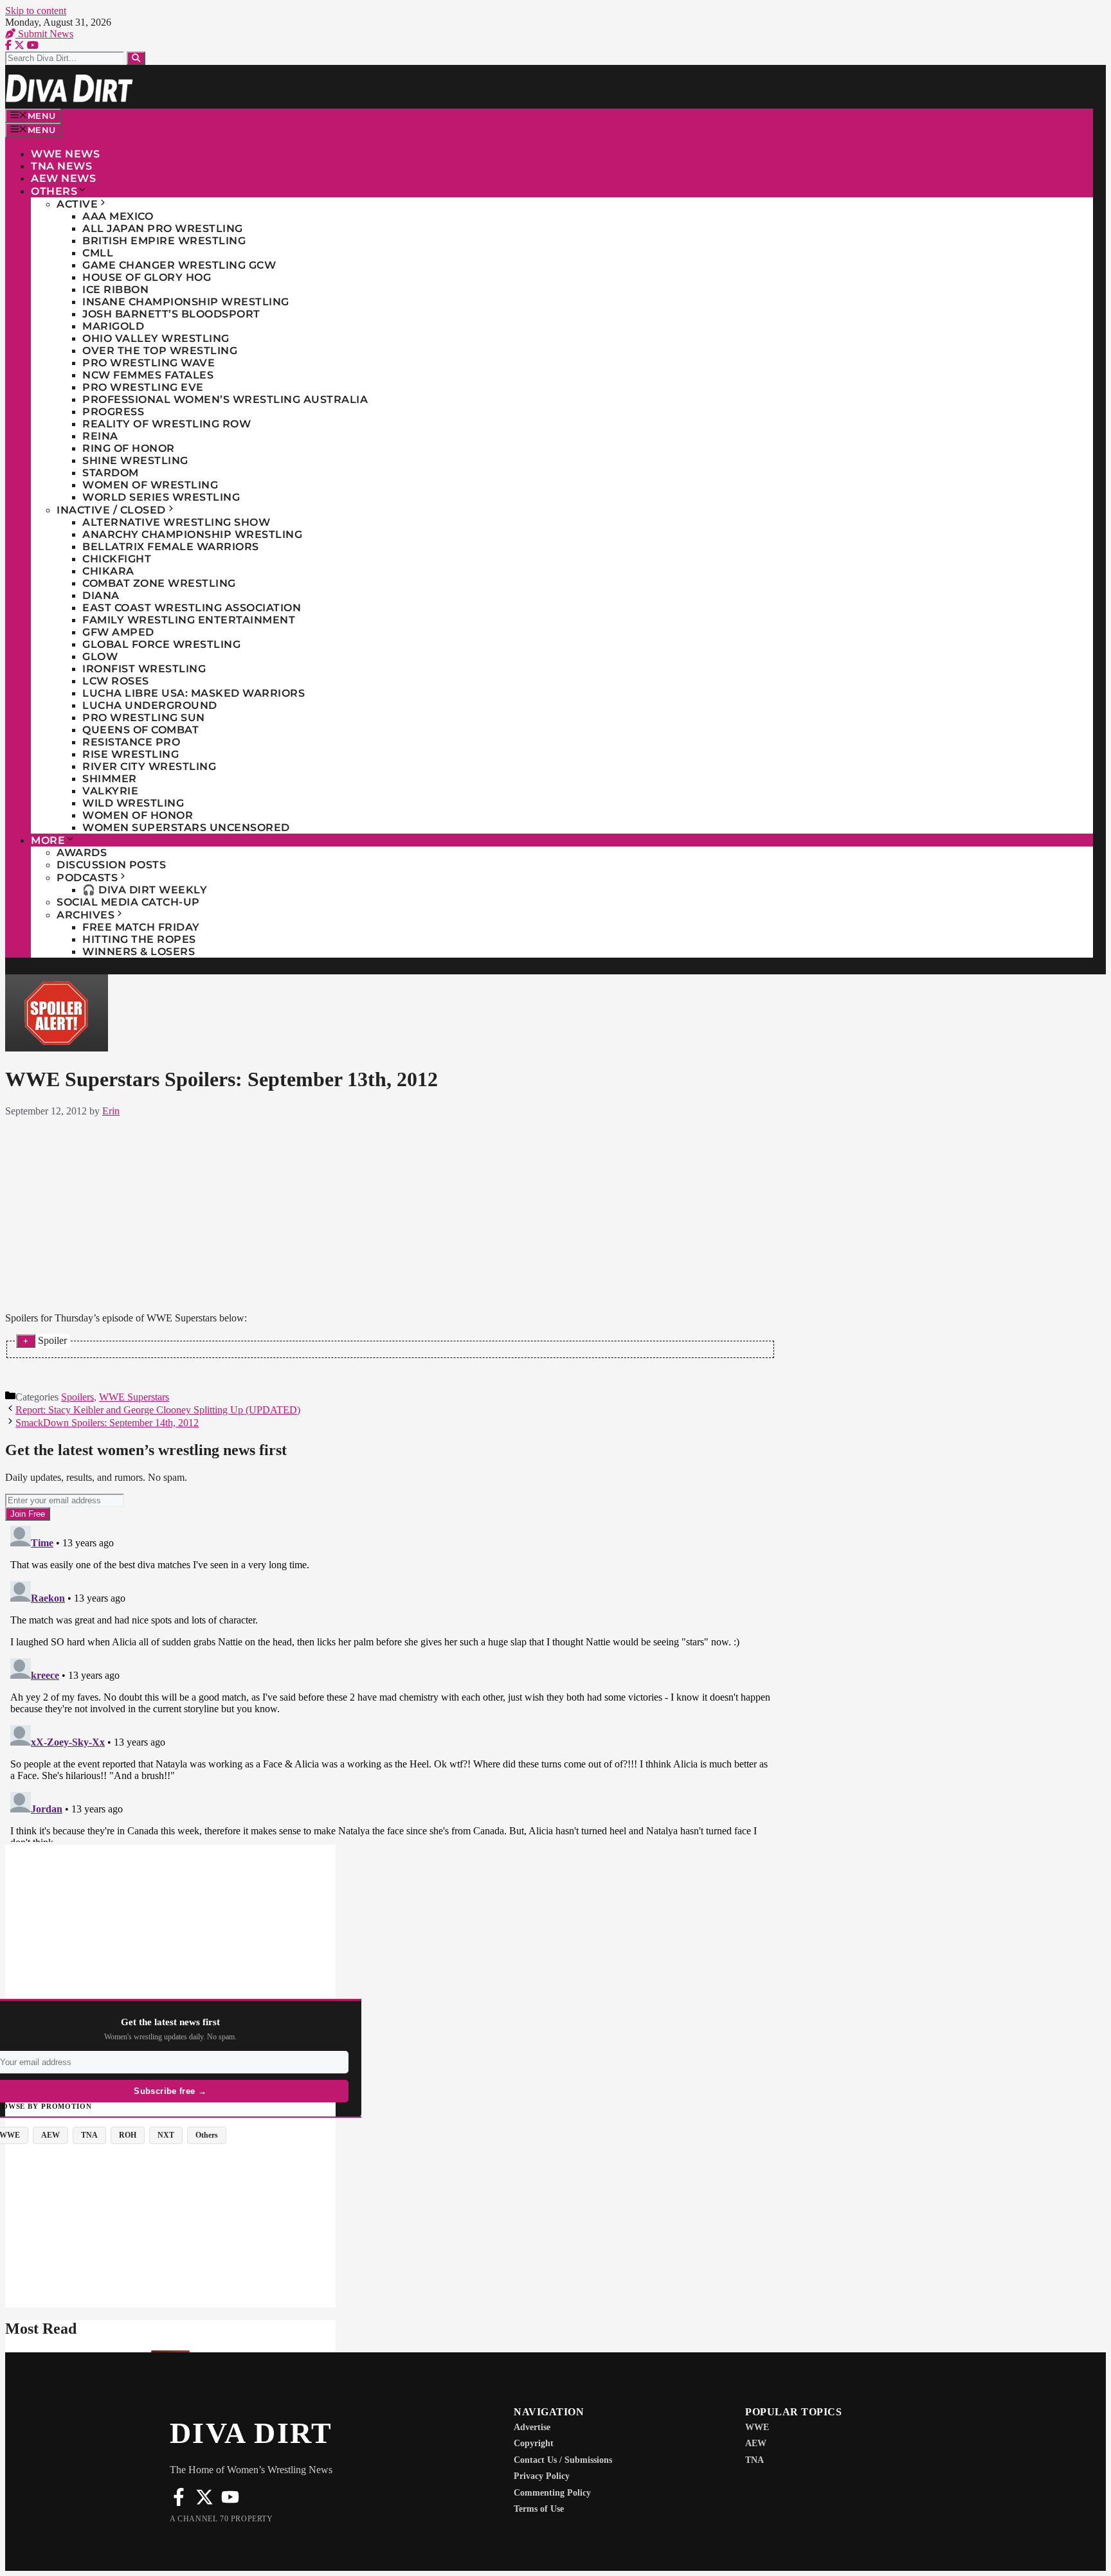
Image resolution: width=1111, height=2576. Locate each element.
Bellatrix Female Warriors (171, 547)
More (48, 840)
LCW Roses (116, 681)
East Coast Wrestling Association (192, 608)
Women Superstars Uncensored (186, 827)
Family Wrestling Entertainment (189, 620)
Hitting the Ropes (139, 939)
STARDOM (111, 473)
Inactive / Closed (111, 510)
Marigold (113, 326)
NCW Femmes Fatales (148, 375)
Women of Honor (138, 815)
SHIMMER (110, 779)
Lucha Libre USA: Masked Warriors (194, 693)
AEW (756, 2443)
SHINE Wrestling (135, 461)
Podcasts (87, 878)
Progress (113, 412)
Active (77, 204)
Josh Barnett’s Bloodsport (171, 314)
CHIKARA (108, 571)
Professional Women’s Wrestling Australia (225, 399)
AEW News (63, 178)
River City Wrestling (149, 766)
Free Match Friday (141, 927)
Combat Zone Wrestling (159, 583)
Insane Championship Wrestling (186, 302)
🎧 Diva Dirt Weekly (145, 890)
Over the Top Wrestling (160, 351)
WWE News (65, 154)
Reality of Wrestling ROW (167, 424)
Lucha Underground (150, 705)
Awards (82, 853)
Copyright (534, 2443)
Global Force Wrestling (161, 644)
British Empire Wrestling (164, 241)
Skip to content (36, 11)
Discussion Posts (111, 865)
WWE (757, 2427)
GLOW (100, 657)
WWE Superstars (134, 1397)
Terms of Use (539, 2509)
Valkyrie (110, 791)
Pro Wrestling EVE (143, 387)
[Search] (136, 58)
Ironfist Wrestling (144, 669)
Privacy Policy (542, 2476)
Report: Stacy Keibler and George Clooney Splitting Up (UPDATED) (158, 1410)
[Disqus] (390, 1681)
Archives (86, 915)
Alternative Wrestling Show (176, 522)
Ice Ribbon (115, 290)
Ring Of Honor (129, 448)
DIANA (101, 595)
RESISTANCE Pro (131, 742)
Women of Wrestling (150, 485)
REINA (100, 436)
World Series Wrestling (161, 497)
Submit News (44, 34)
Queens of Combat (140, 730)
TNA (754, 2460)
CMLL (98, 253)
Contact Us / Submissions (563, 2460)
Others (54, 191)
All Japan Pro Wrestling (163, 228)
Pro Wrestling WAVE (149, 363)
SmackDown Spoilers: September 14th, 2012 (107, 1423)
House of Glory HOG (147, 277)
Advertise (532, 2427)
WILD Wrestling (133, 803)
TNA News (61, 166)
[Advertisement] (390, 1212)
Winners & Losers (139, 952)
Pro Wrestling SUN (144, 718)
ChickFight (117, 559)
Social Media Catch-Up (128, 902)
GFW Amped (118, 632)
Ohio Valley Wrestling (156, 338)
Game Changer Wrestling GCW (179, 265)
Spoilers (77, 1397)
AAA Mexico (118, 216)
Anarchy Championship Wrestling (192, 534)
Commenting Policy (552, 2493)
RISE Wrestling (131, 754)
